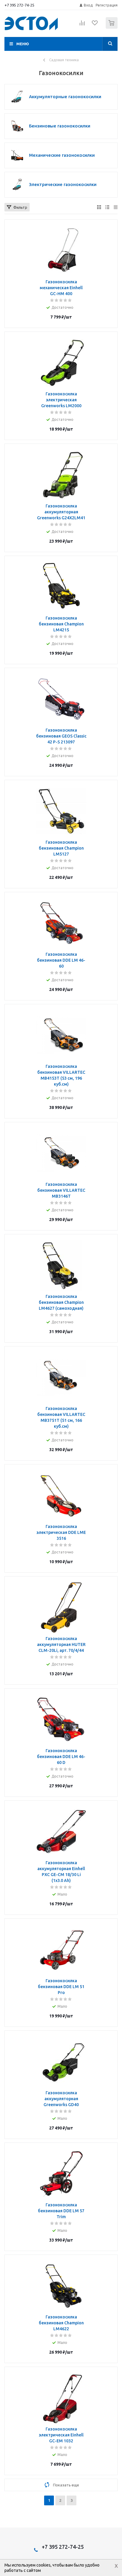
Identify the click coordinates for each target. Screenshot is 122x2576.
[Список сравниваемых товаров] (82, 25)
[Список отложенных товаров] (95, 25)
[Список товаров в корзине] (112, 27)
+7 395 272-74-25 (19, 5)
